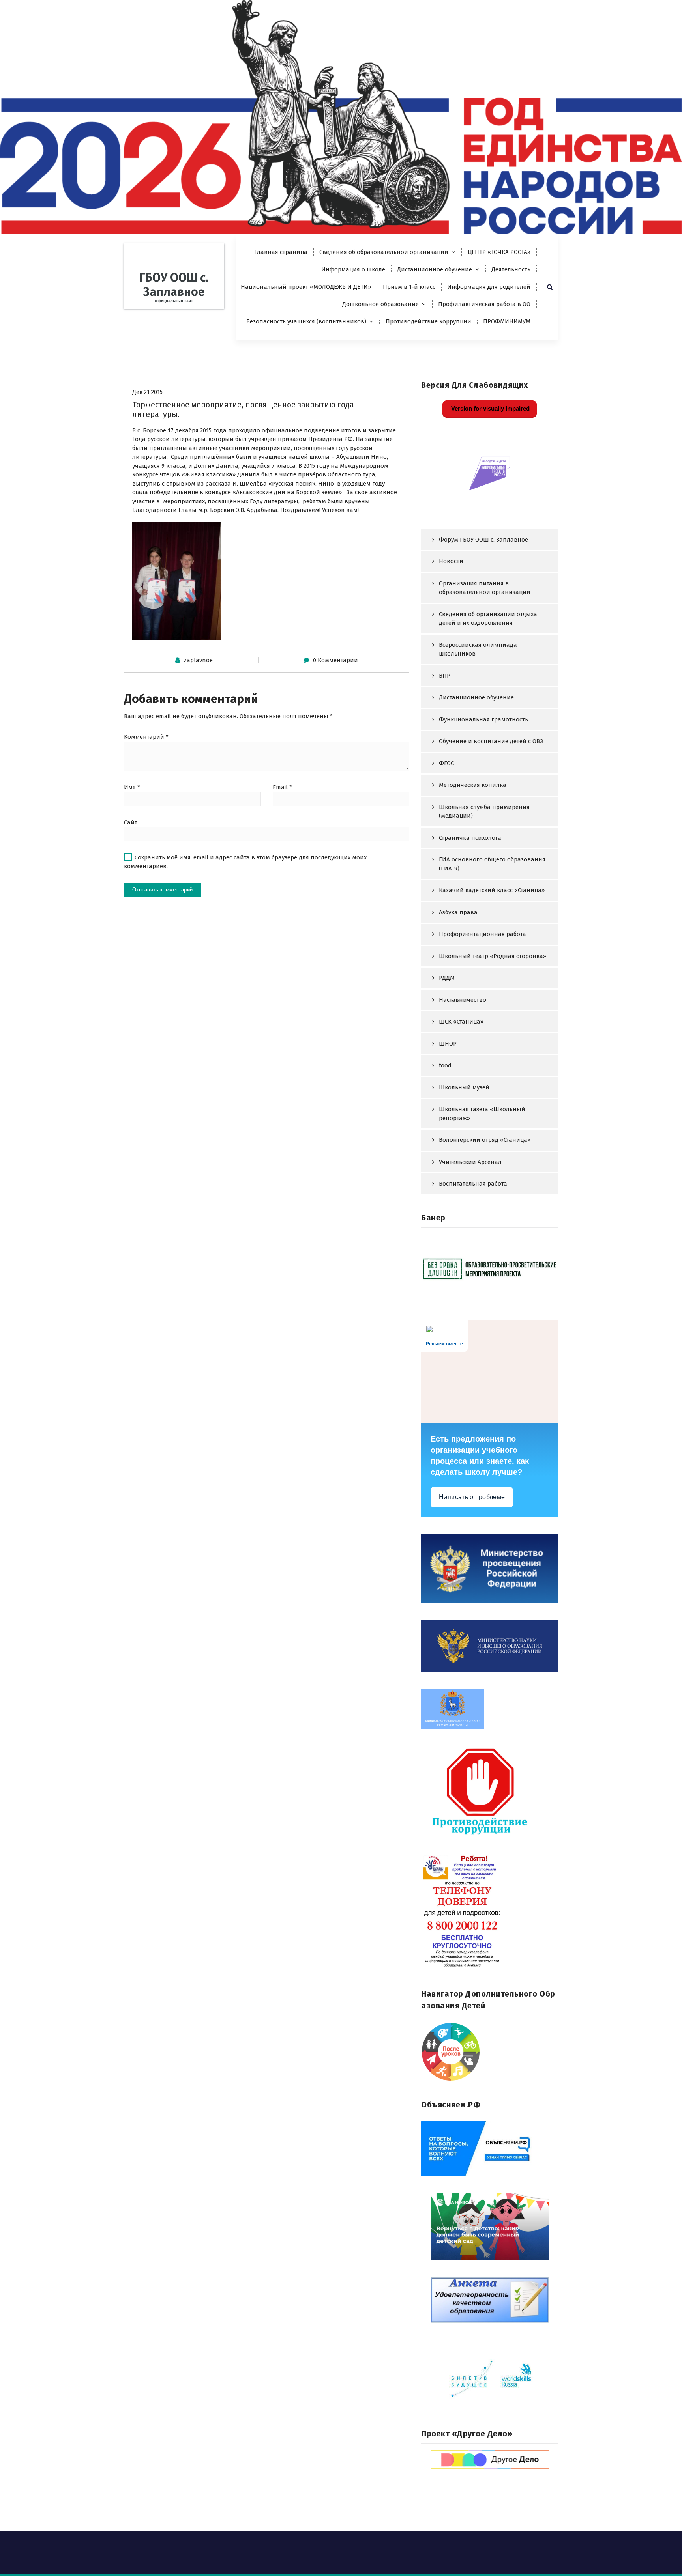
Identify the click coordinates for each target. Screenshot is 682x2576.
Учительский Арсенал (470, 1162)
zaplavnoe (198, 660)
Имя (132, 787)
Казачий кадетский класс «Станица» (492, 890)
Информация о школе (353, 269)
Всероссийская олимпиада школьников (478, 649)
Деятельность (511, 269)
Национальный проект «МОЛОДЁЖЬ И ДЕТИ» (306, 287)
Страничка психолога (470, 838)
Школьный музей (464, 1087)
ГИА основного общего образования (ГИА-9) (492, 864)
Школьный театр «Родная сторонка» (493, 956)
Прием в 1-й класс (409, 287)
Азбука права (458, 912)
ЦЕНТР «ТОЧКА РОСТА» (499, 252)
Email (282, 787)
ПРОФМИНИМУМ (507, 321)
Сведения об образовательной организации (384, 252)
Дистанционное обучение (435, 269)
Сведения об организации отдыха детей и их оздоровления (488, 619)
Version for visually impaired (490, 408)
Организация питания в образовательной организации (485, 588)
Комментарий (146, 737)
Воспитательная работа (473, 1184)
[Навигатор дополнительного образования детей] (490, 2052)
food (445, 1065)
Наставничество (463, 1000)
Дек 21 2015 (147, 392)
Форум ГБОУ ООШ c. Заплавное (483, 540)
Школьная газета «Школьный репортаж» (482, 1114)
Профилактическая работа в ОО (484, 304)
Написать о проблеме (472, 1497)
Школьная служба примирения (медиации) (484, 812)
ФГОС (446, 763)
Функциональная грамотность (483, 719)
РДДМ (447, 978)
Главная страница (281, 252)
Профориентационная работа (482, 934)
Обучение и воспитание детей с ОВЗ (491, 741)
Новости (451, 561)
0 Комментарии (335, 660)
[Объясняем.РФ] (490, 2148)
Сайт (131, 822)
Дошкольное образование (380, 304)
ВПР (445, 676)
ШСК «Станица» (461, 1022)
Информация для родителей (489, 287)
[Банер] (490, 1268)
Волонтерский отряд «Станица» (485, 1140)
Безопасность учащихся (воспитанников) (306, 321)
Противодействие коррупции (428, 321)
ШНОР (448, 1044)
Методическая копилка (473, 785)
